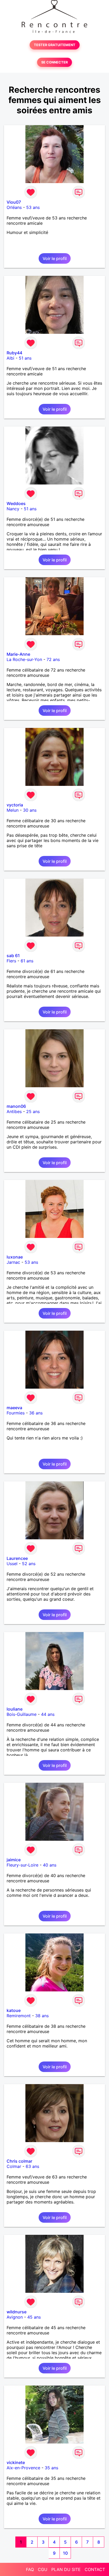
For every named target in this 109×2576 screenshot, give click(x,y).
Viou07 (14, 202)
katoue (14, 2010)
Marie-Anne (18, 654)
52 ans (29, 1564)
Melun (13, 810)
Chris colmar (19, 2161)
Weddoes (16, 503)
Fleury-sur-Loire (22, 1865)
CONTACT (95, 2569)
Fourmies (16, 1413)
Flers (11, 961)
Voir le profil (55, 258)
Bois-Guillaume (22, 1714)
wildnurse (17, 2312)
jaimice (14, 1860)
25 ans (33, 1111)
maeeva (14, 1408)
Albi (10, 358)
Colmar (14, 2166)
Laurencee (17, 1558)
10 (65, 2553)
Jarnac (13, 1262)
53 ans (33, 207)
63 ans (32, 2166)
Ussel (12, 1564)
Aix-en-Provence (23, 2468)
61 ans (27, 961)
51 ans (25, 358)
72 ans (53, 659)
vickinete (16, 2462)
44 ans (48, 1714)
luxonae (15, 1257)
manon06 (16, 1106)
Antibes (14, 1111)
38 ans (42, 2016)
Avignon (15, 2317)
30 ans (30, 810)
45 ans (34, 2317)
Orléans (14, 207)
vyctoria (15, 805)
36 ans (36, 1413)
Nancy (13, 509)
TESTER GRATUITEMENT (55, 45)
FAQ (30, 2569)
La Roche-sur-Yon (24, 659)
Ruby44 (14, 353)
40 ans (50, 1865)
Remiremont (19, 2016)
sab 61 (13, 956)
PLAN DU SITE (66, 2569)
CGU (43, 2569)
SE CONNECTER (54, 62)
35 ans (51, 2468)
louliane (15, 1709)
